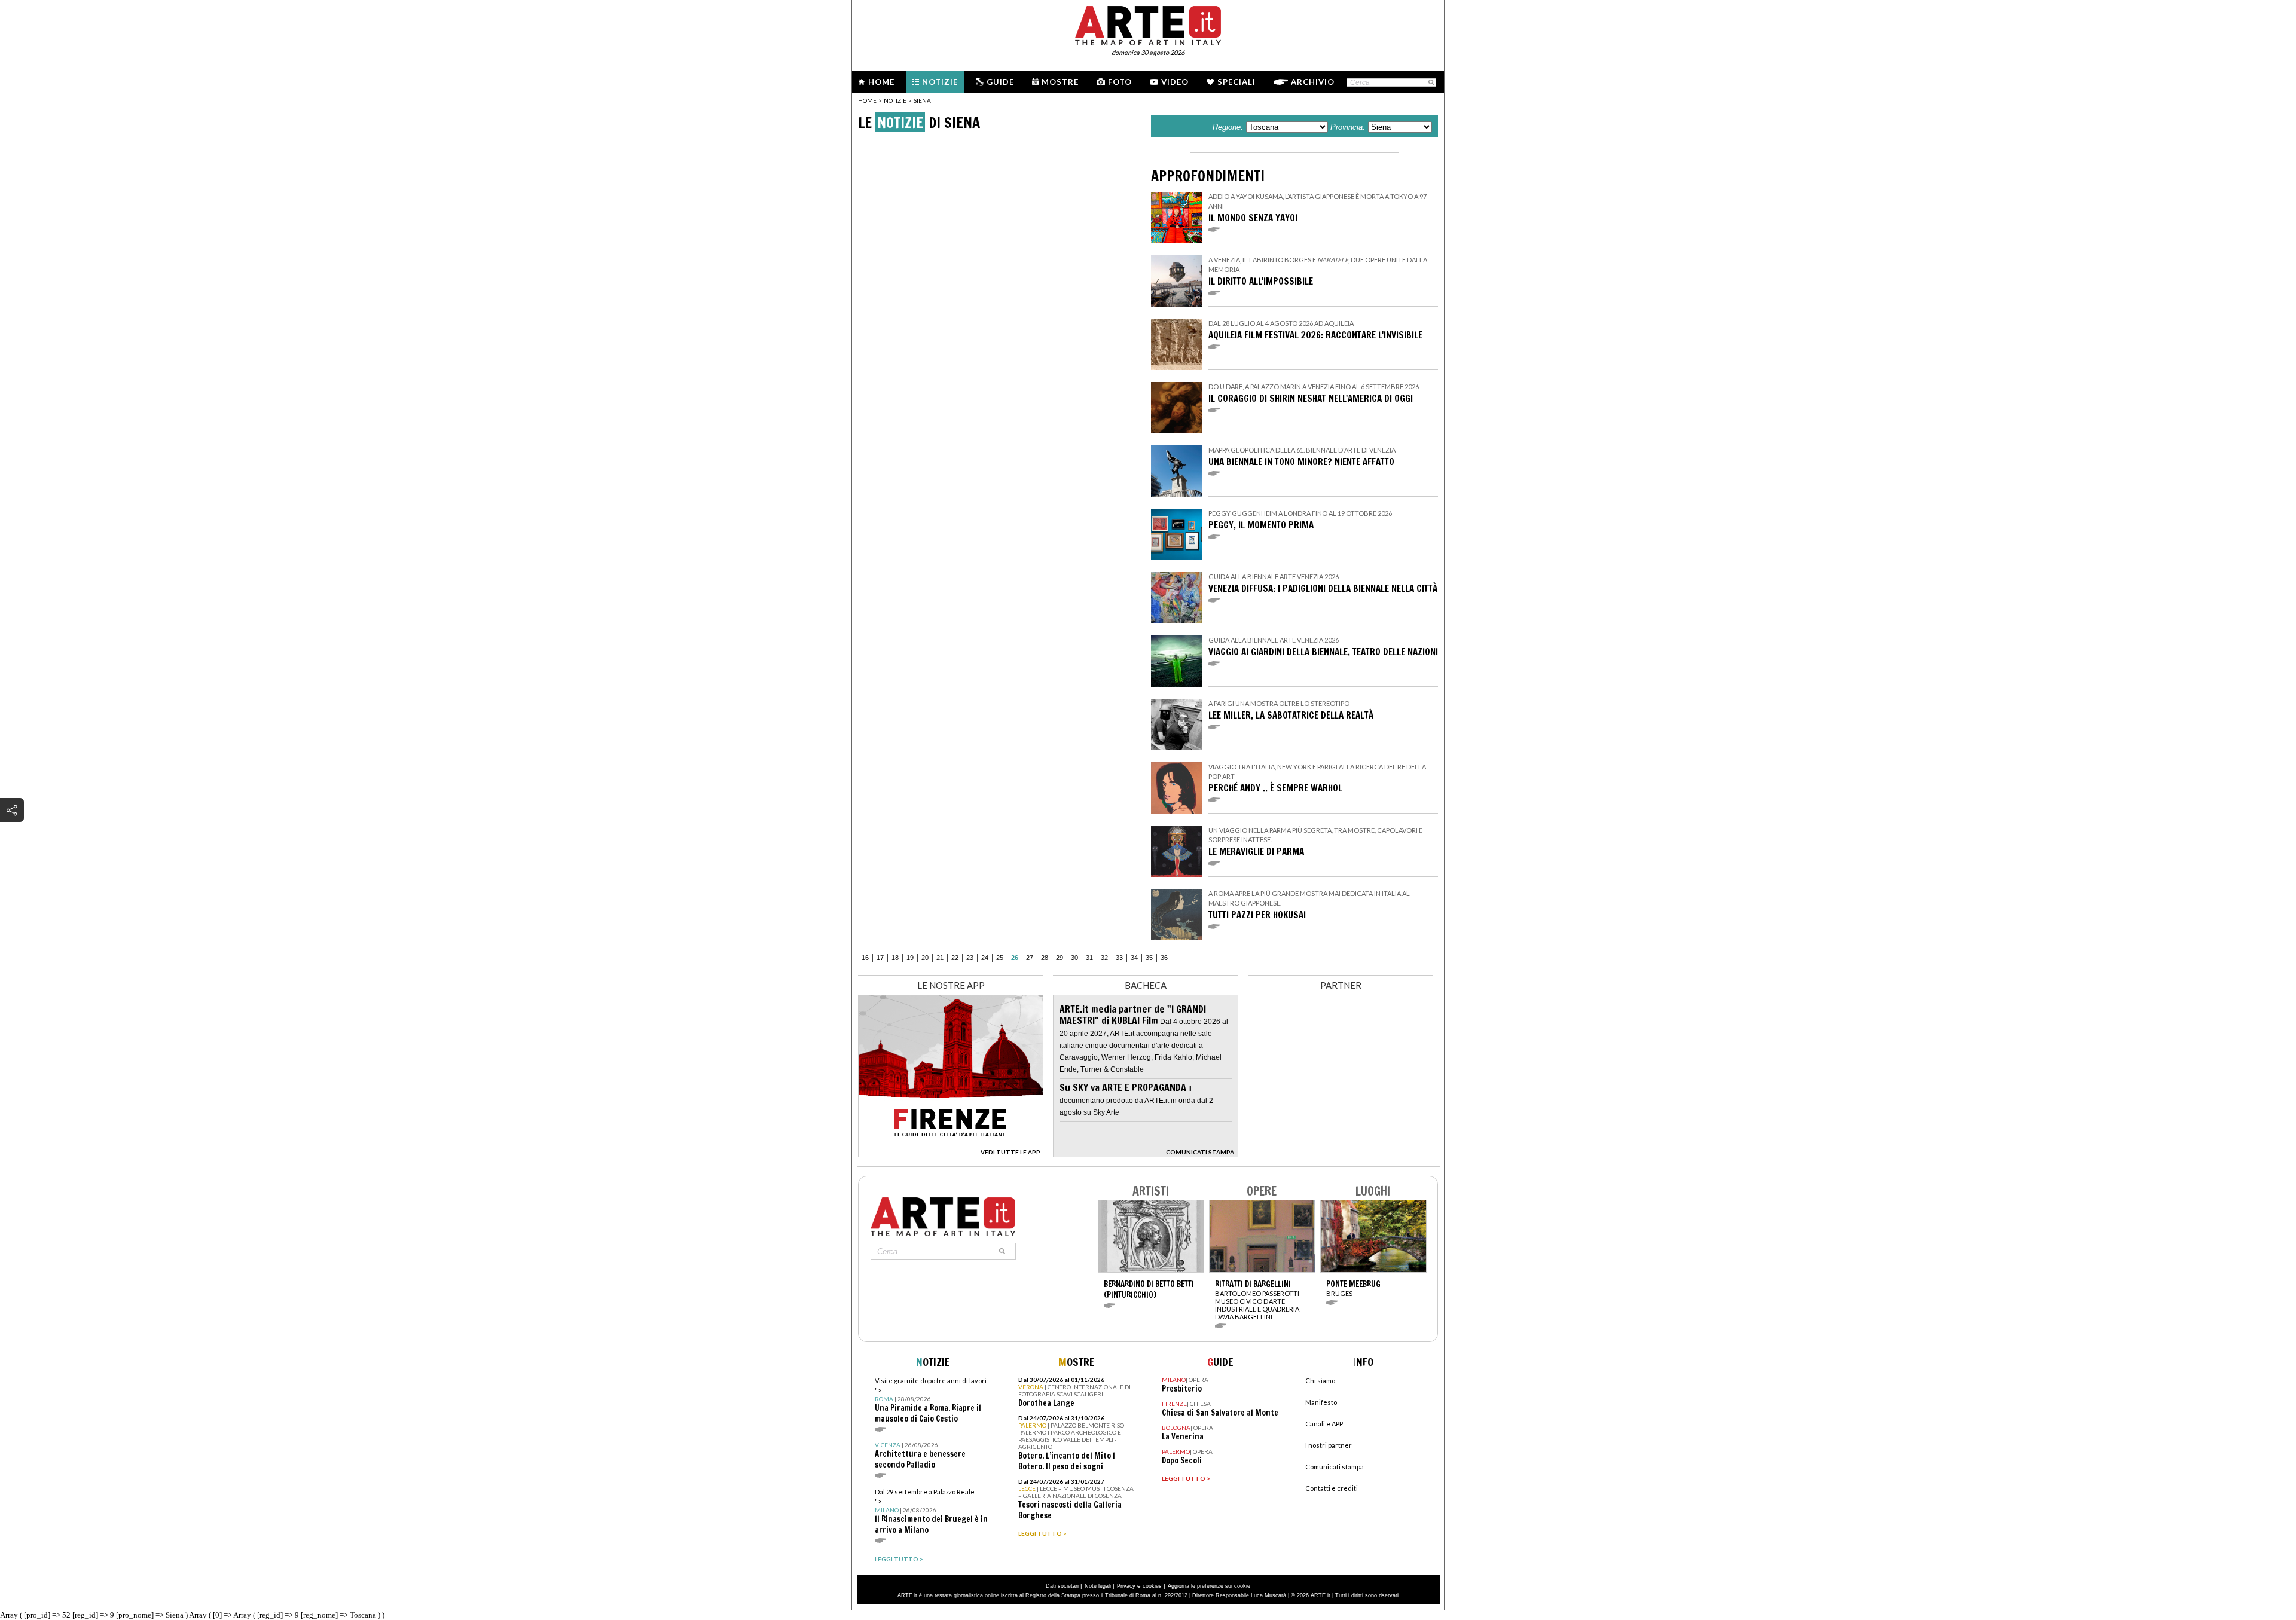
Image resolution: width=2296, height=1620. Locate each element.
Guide (1000, 82)
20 (925, 958)
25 (1000, 958)
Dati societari (1062, 1586)
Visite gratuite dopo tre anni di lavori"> (931, 1400)
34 (1134, 958)
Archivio (1313, 82)
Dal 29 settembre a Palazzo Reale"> (931, 1512)
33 (1119, 958)
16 (865, 958)
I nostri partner (1329, 1445)
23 (970, 958)
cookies (1152, 1586)
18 (895, 958)
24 (985, 958)
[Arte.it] (1148, 24)
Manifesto (1321, 1402)
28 (1045, 958)
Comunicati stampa (1335, 1467)
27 (1030, 958)
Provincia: (1348, 127)
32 (1104, 958)
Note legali (1098, 1586)
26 (1015, 958)
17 (880, 958)
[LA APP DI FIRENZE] (951, 1154)
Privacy (1126, 1586)
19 (910, 958)
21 (940, 958)
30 (1074, 958)
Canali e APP (1324, 1424)
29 (1060, 958)
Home (881, 82)
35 (1149, 958)
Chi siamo (1320, 1381)
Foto (1120, 82)
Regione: (1228, 127)
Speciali (1236, 82)
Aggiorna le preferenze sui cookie (1209, 1586)
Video (1175, 82)
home (867, 100)
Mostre (1060, 82)
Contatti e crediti (1332, 1488)
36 (1164, 958)
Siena (922, 100)
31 (1089, 958)
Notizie (940, 82)
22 (955, 958)
